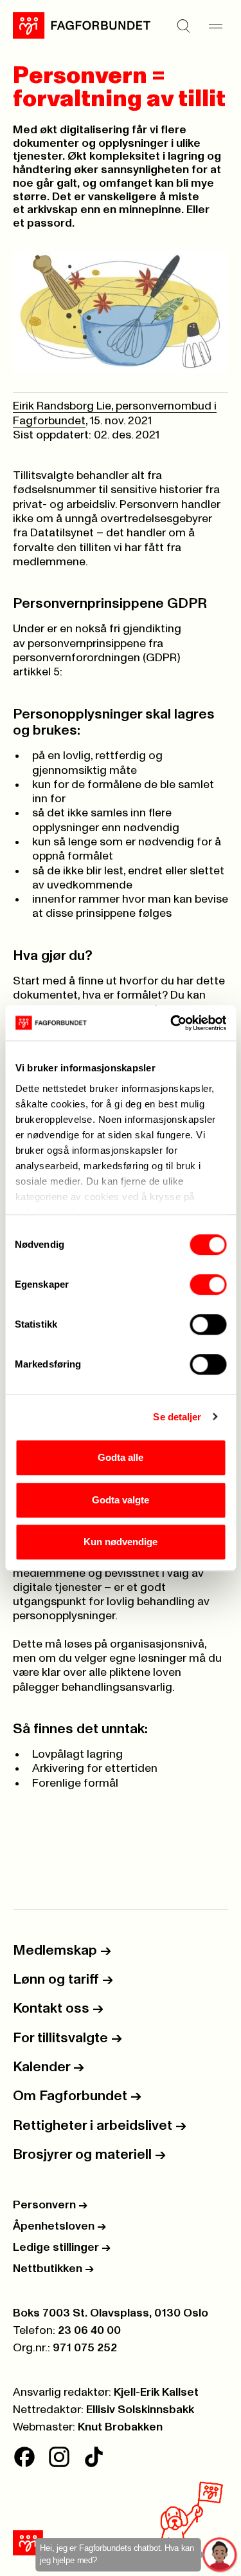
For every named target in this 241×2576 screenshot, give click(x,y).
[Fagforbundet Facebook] (24, 2457)
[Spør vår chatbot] (220, 2555)
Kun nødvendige (121, 1542)
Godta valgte (121, 1500)
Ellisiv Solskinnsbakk (140, 2410)
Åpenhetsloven (59, 2226)
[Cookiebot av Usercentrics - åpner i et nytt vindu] (172, 1023)
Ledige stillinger (62, 2248)
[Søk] (183, 26)
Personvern (50, 2205)
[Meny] (215, 26)
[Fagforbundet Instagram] (59, 2457)
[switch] (208, 1284)
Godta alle (121, 1457)
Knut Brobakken (120, 2427)
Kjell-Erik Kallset (156, 2393)
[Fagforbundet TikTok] (94, 2457)
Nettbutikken (53, 2269)
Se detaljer (177, 1417)
